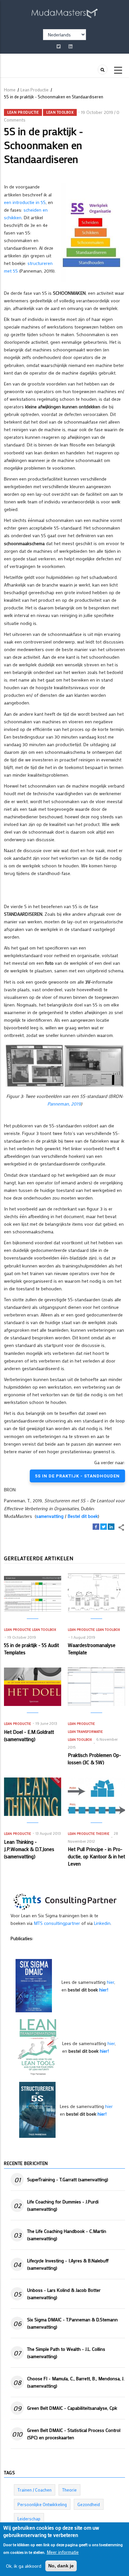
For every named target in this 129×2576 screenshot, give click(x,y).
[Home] (64, 12)
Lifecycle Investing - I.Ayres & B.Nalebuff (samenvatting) (68, 2264)
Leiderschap (29, 2519)
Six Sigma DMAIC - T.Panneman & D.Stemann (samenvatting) (72, 2323)
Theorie (103, 1834)
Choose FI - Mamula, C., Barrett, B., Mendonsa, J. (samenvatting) (76, 2382)
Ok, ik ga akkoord (24, 2566)
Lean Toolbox (60, 112)
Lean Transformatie (85, 1732)
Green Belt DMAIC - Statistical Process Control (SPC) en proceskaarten (74, 2434)
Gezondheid (89, 2504)
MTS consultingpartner (57, 1923)
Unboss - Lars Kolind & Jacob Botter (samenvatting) (64, 2294)
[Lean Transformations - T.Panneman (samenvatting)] (38, 2047)
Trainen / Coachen (35, 2490)
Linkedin (102, 1923)
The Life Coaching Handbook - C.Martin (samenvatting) (67, 2235)
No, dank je (61, 2566)
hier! (104, 1990)
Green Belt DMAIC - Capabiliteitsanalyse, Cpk (72, 2408)
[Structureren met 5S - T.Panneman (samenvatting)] (37, 2109)
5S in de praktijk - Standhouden (77, 1476)
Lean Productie (35, 90)
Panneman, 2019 (64, 1104)
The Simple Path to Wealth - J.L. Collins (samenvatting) (66, 2353)
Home (10, 90)
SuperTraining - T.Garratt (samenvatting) (68, 2179)
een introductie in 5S (25, 202)
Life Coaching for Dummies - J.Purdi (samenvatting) (63, 2205)
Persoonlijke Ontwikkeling (42, 2504)
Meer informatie (63, 2552)
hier (110, 1982)
